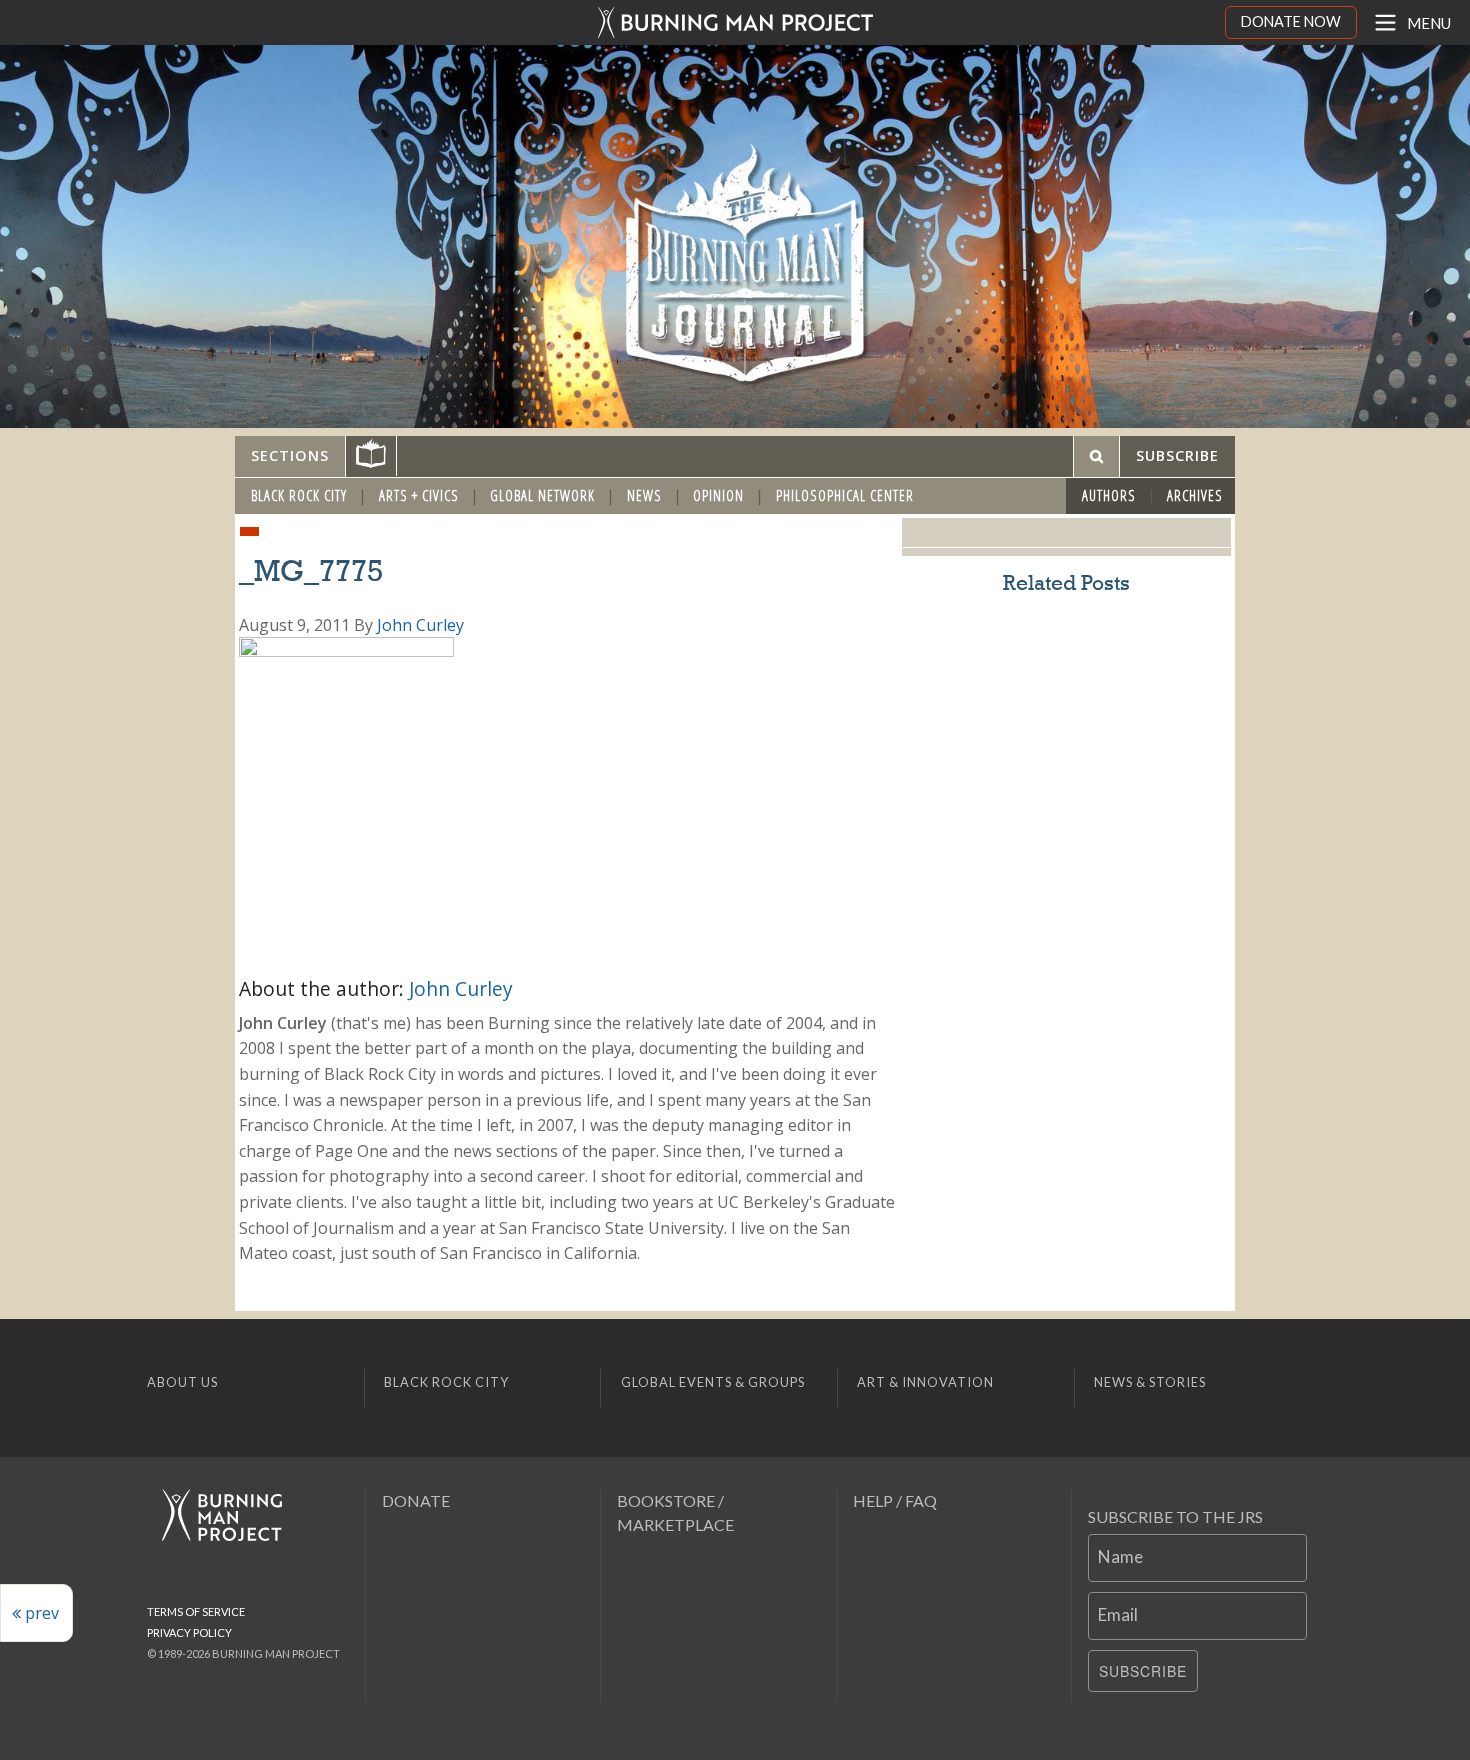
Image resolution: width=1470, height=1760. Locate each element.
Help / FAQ (895, 1500)
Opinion (718, 495)
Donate (416, 1500)
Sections (290, 455)
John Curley (420, 625)
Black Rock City (299, 495)
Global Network (542, 495)
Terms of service (196, 1611)
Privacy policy (189, 1632)
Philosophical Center (845, 495)
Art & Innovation (925, 1382)
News (644, 495)
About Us (182, 1382)
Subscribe (1143, 1671)
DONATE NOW (1291, 21)
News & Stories (1150, 1382)
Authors (1109, 495)
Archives (1195, 495)
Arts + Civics (419, 495)
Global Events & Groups (713, 1382)
